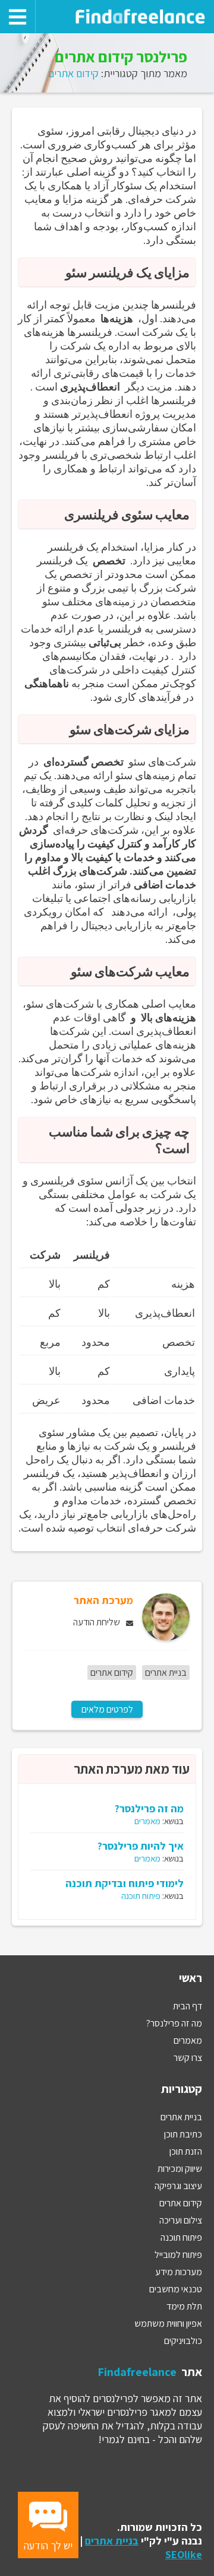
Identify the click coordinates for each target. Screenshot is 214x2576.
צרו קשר (188, 2058)
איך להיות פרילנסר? (141, 1846)
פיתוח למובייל (178, 2255)
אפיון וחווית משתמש (168, 2324)
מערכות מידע (179, 2272)
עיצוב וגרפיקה (178, 2186)
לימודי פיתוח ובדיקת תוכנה (125, 1883)
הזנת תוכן (186, 2151)
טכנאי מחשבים (176, 2289)
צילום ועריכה (181, 2220)
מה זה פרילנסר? (149, 1808)
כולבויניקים (183, 2341)
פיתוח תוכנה (141, 1896)
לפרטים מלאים (107, 1709)
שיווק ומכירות (180, 2169)
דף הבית (188, 2006)
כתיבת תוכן (183, 2134)
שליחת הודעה (97, 1622)
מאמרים (147, 1821)
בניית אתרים (166, 1673)
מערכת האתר (103, 1600)
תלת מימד (184, 2306)
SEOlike (184, 2554)
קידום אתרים (73, 73)
